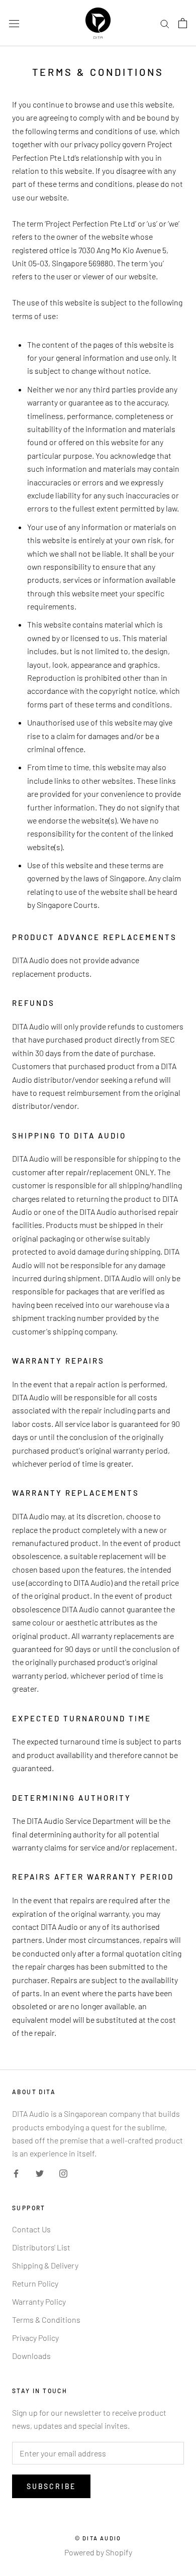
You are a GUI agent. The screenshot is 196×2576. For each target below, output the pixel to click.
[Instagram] (63, 2173)
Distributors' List (41, 2247)
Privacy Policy (35, 2338)
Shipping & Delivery (45, 2265)
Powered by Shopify (98, 2552)
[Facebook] (16, 2173)
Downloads (31, 2356)
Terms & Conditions (46, 2320)
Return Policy (35, 2283)
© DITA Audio (98, 2538)
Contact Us (31, 2229)
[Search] (165, 23)
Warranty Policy (39, 2301)
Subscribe (51, 2486)
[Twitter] (40, 2173)
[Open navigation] (14, 23)
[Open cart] (183, 23)
